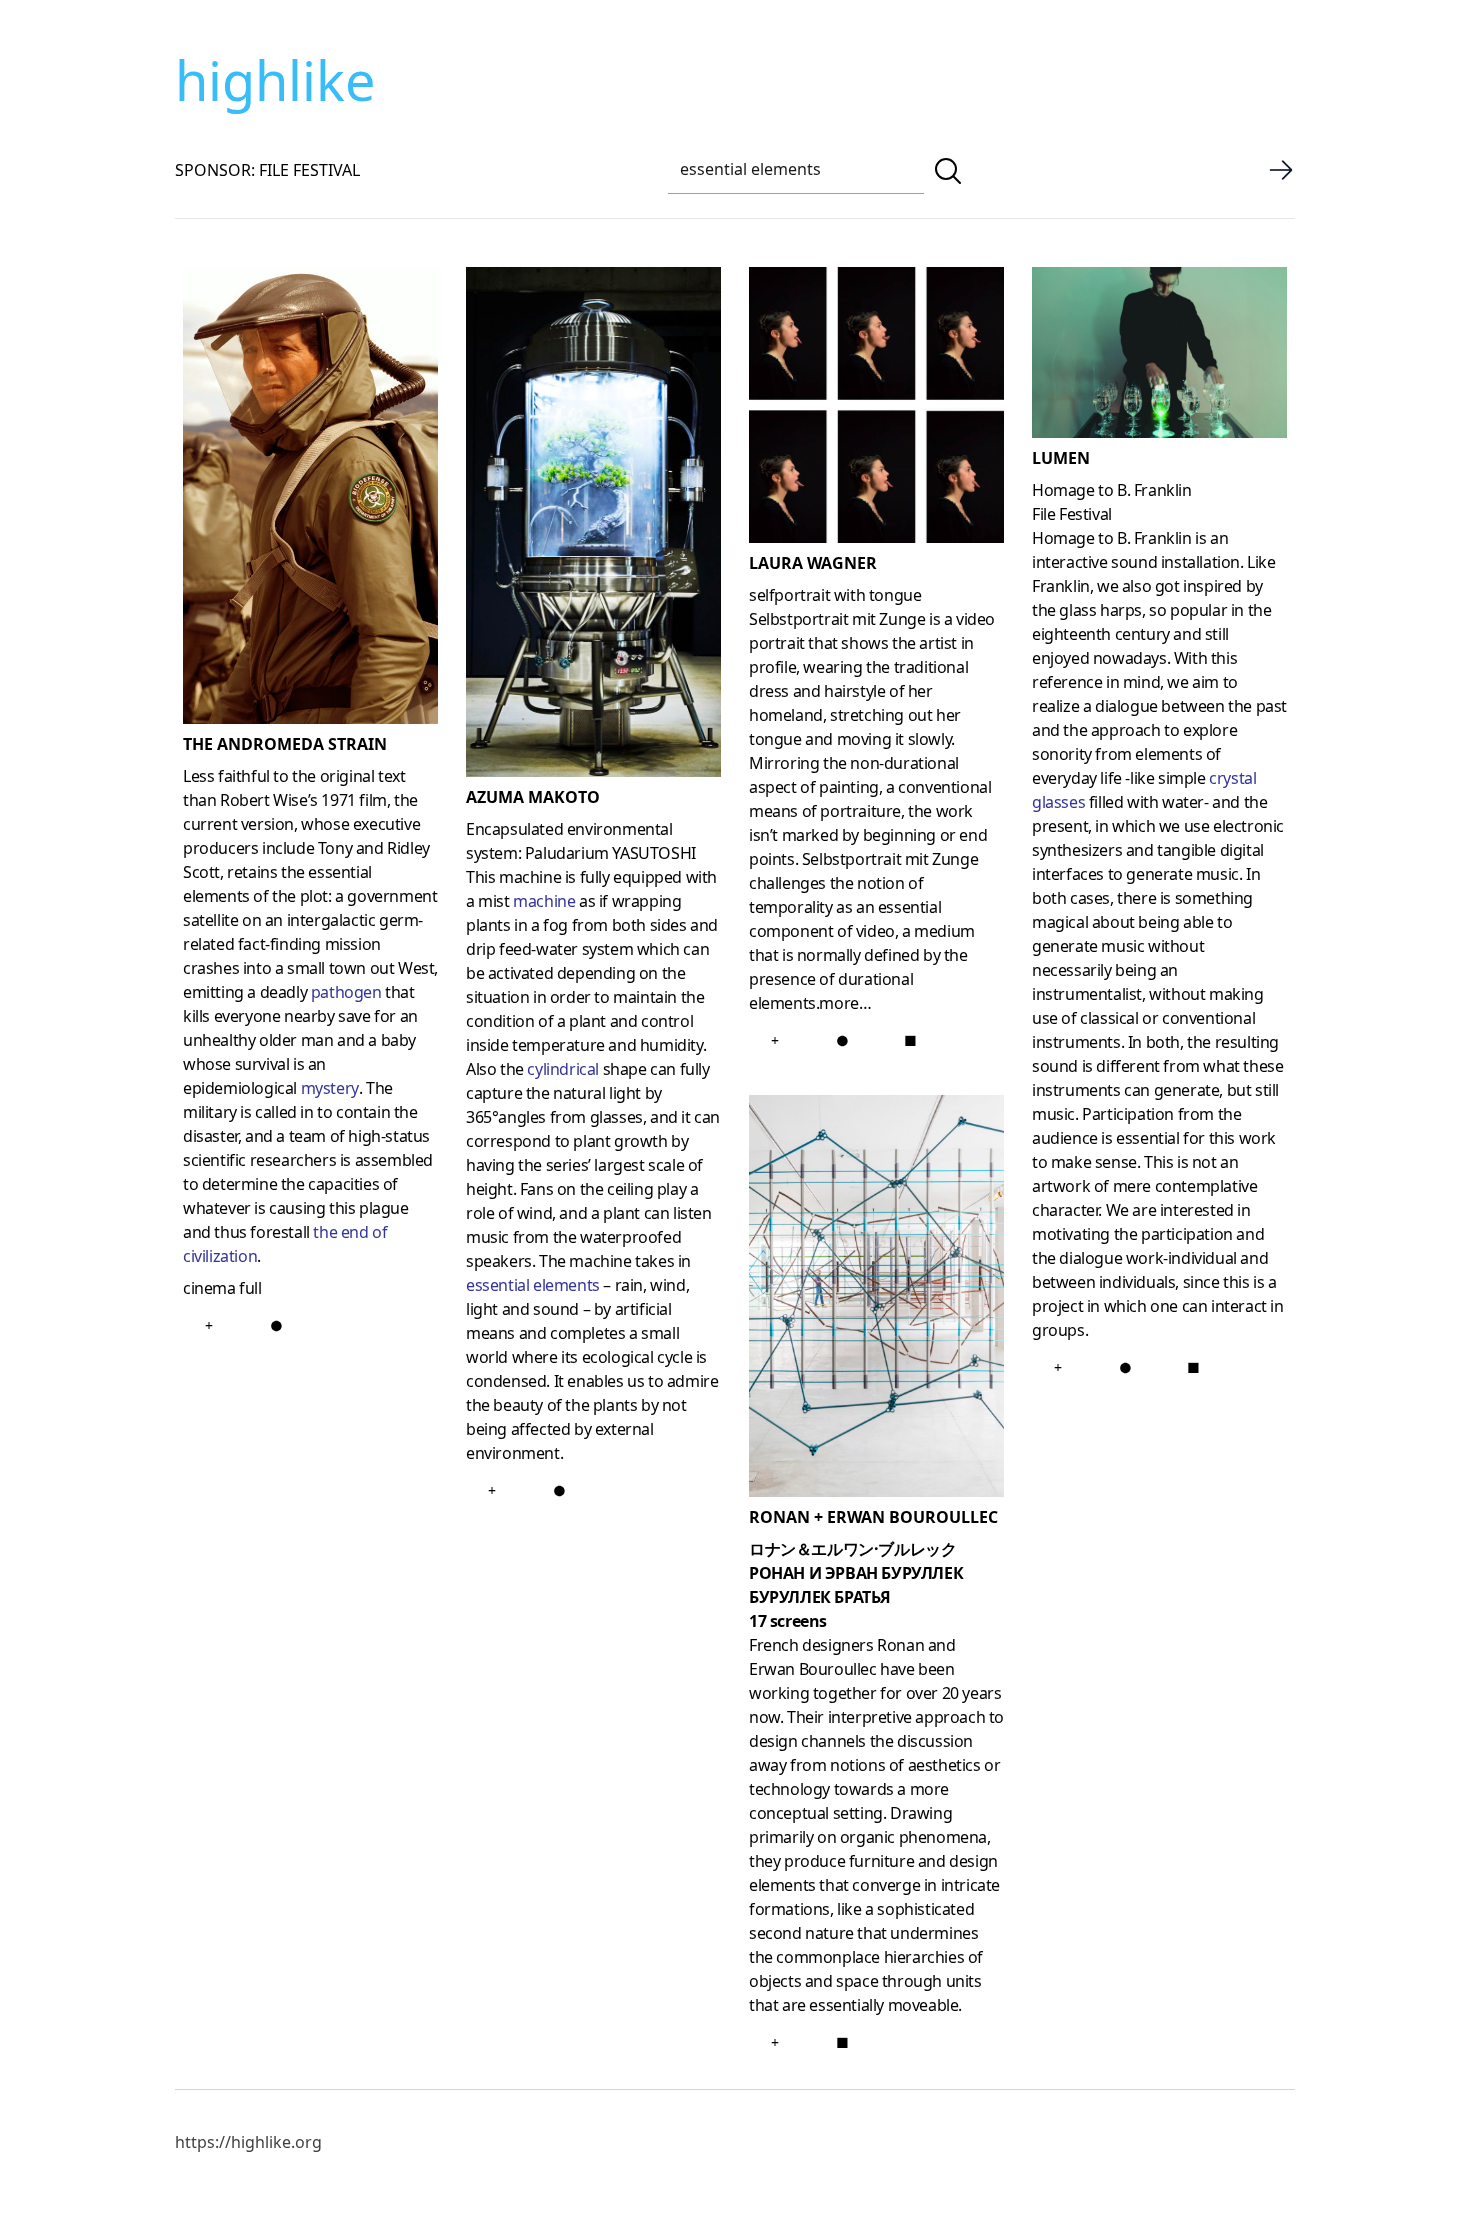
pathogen (346, 992)
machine (544, 901)
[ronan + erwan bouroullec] (876, 1300)
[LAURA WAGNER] (876, 409)
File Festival (1072, 514)
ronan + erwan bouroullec (873, 1517)
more (838, 1003)
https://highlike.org (248, 2142)
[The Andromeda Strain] (310, 499)
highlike (275, 80)
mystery (330, 1088)
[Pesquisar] (948, 171)
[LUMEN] (1159, 356)
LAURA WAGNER (813, 563)
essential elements (533, 1285)
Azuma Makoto (533, 797)
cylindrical (563, 1069)
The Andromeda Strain (285, 744)
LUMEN (1061, 458)
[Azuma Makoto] (593, 526)
